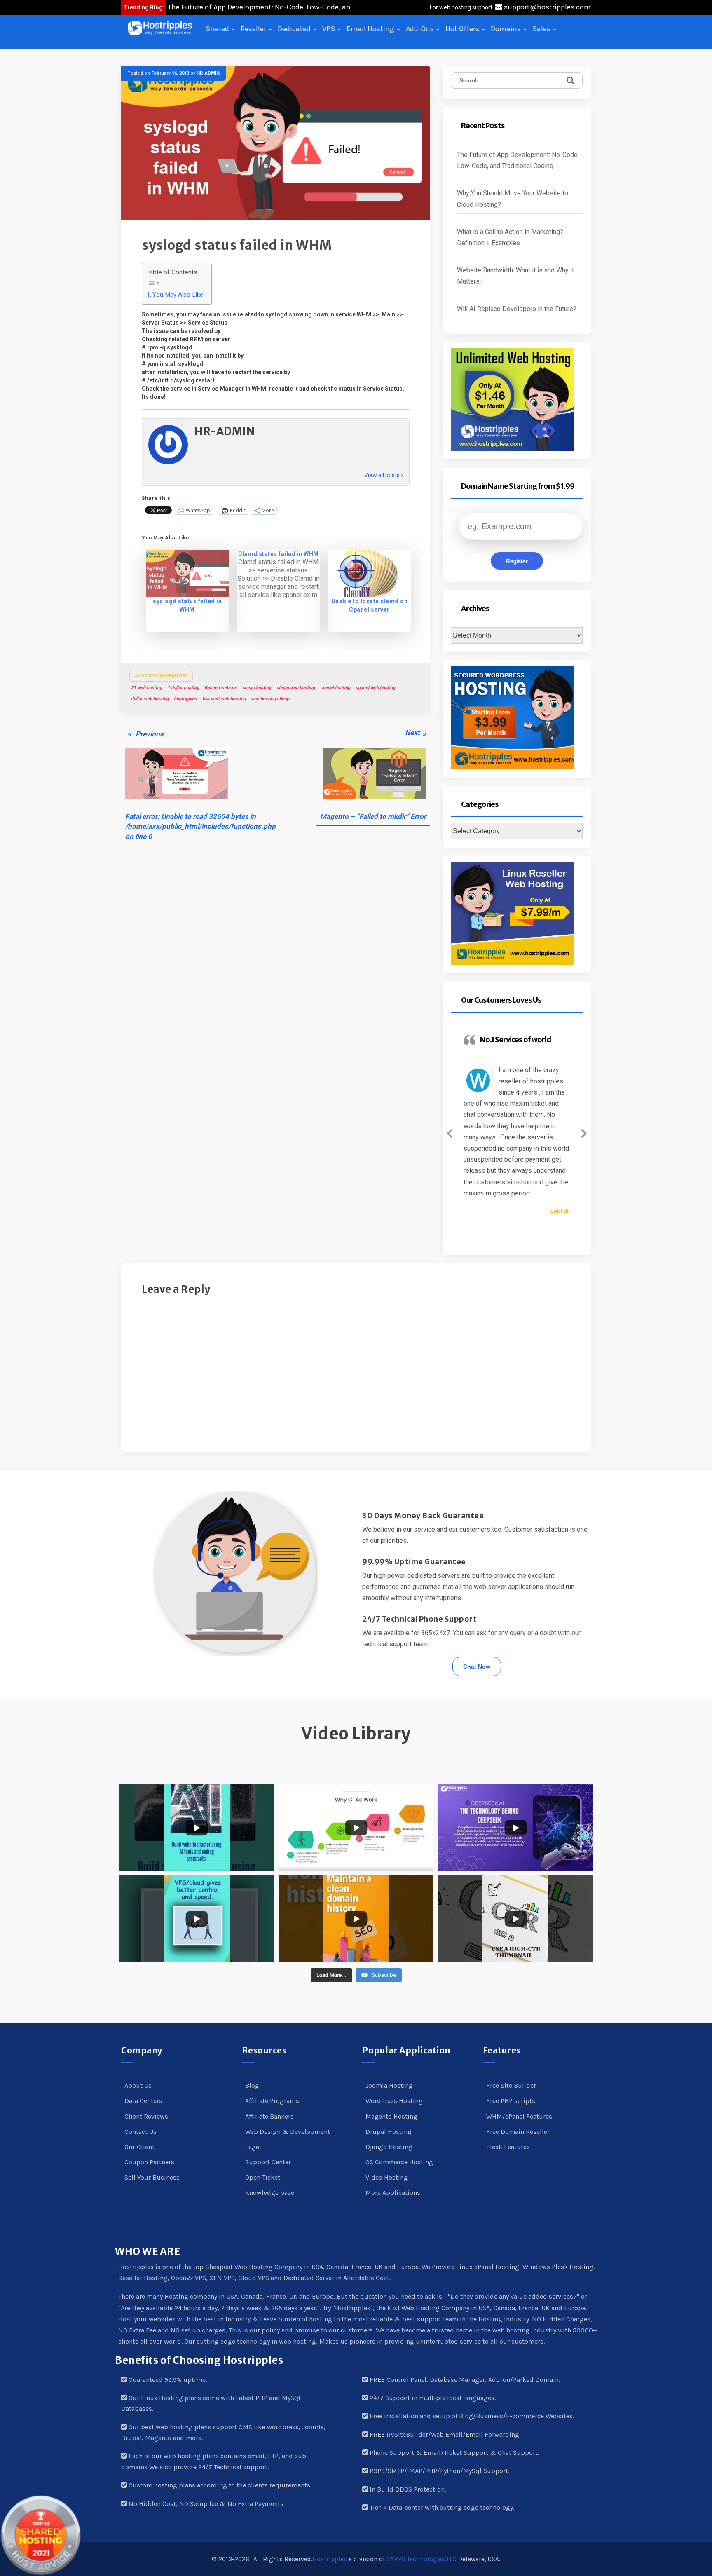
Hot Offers (463, 29)
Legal (253, 2147)
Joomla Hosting (389, 2085)
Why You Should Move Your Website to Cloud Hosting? (513, 199)
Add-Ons (421, 29)
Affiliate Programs (272, 2101)
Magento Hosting (391, 2116)
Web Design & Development (288, 2132)
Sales (542, 29)
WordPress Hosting (394, 2101)
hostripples (185, 699)
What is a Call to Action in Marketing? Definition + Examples (510, 237)
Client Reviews (146, 2116)
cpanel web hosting (375, 688)
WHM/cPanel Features (519, 2116)
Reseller (254, 29)
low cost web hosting (224, 699)
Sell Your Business (152, 2177)
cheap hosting (257, 688)
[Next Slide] (584, 1132)
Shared (218, 29)
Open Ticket (263, 2177)
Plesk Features (508, 2147)
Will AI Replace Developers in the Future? (517, 309)
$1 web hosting (146, 688)
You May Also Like (178, 295)
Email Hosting (371, 29)
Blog (252, 2085)
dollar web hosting (150, 699)
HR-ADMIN (208, 73)
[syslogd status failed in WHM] (187, 573)
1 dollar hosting (183, 688)
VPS (329, 29)
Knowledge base (270, 2193)
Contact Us (141, 2132)
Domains (507, 29)
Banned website (221, 688)
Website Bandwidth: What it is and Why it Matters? (515, 276)
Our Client (139, 2147)
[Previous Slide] (450, 1132)
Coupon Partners (149, 2162)
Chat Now (477, 1667)
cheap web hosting (296, 688)
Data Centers (143, 2101)
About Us (138, 2085)
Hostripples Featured (161, 676)
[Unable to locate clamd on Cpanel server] (369, 573)
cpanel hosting (335, 688)
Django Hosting (389, 2147)
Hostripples (330, 2559)
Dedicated (295, 29)
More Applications (393, 2193)
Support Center (268, 2162)
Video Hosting (387, 2177)
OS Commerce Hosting (399, 2162)
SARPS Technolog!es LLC (422, 2559)
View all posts (383, 475)
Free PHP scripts (511, 2101)
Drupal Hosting (389, 2132)
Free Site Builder (511, 2085)
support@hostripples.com (547, 7)
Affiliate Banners (269, 2116)
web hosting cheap (270, 699)
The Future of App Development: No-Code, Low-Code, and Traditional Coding (518, 160)
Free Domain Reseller (518, 2132)
